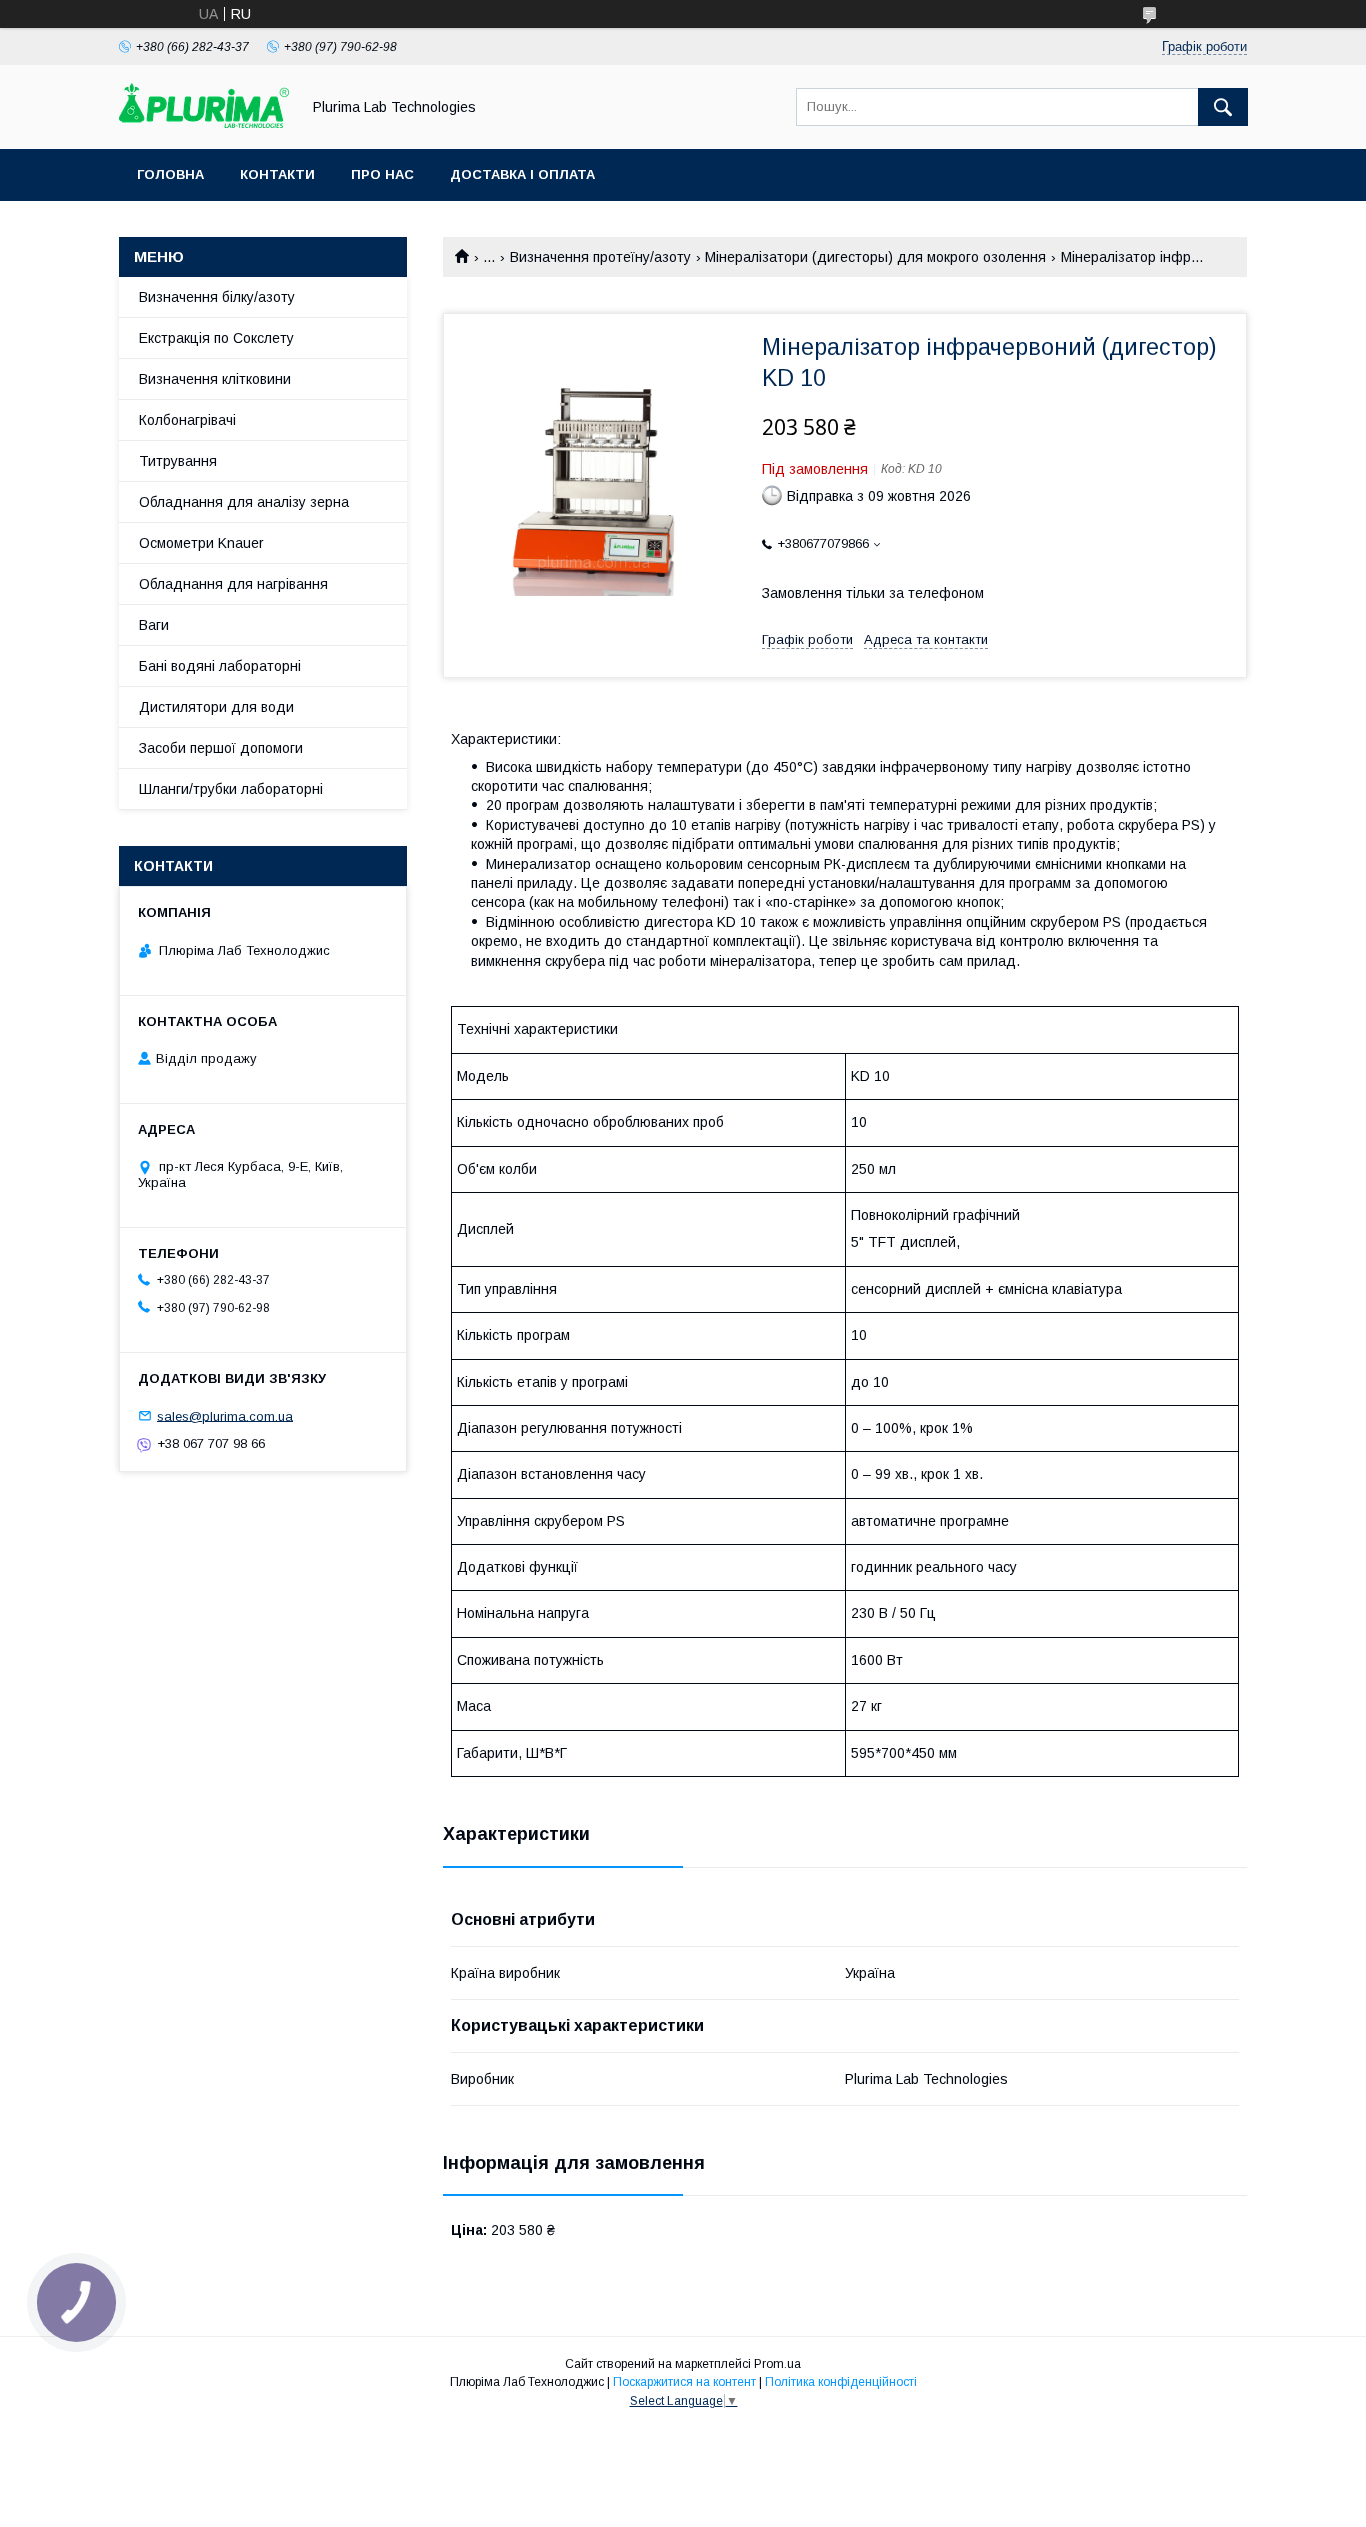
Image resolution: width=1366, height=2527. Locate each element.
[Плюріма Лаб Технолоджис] (204, 123)
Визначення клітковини (215, 379)
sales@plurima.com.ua (225, 1415)
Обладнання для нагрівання (233, 584)
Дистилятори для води (216, 707)
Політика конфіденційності (841, 2382)
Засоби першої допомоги (221, 748)
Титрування (178, 461)
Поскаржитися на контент (684, 2382)
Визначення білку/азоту (217, 297)
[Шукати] (1223, 107)
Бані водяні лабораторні (220, 666)
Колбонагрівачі (187, 420)
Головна (170, 174)
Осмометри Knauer (201, 543)
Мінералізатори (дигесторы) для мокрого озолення (875, 257)
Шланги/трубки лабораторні (231, 789)
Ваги (154, 625)
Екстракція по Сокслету (216, 338)
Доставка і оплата (522, 174)
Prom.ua (777, 2364)
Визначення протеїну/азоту (600, 257)
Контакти (277, 174)
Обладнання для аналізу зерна (244, 502)
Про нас (382, 174)
